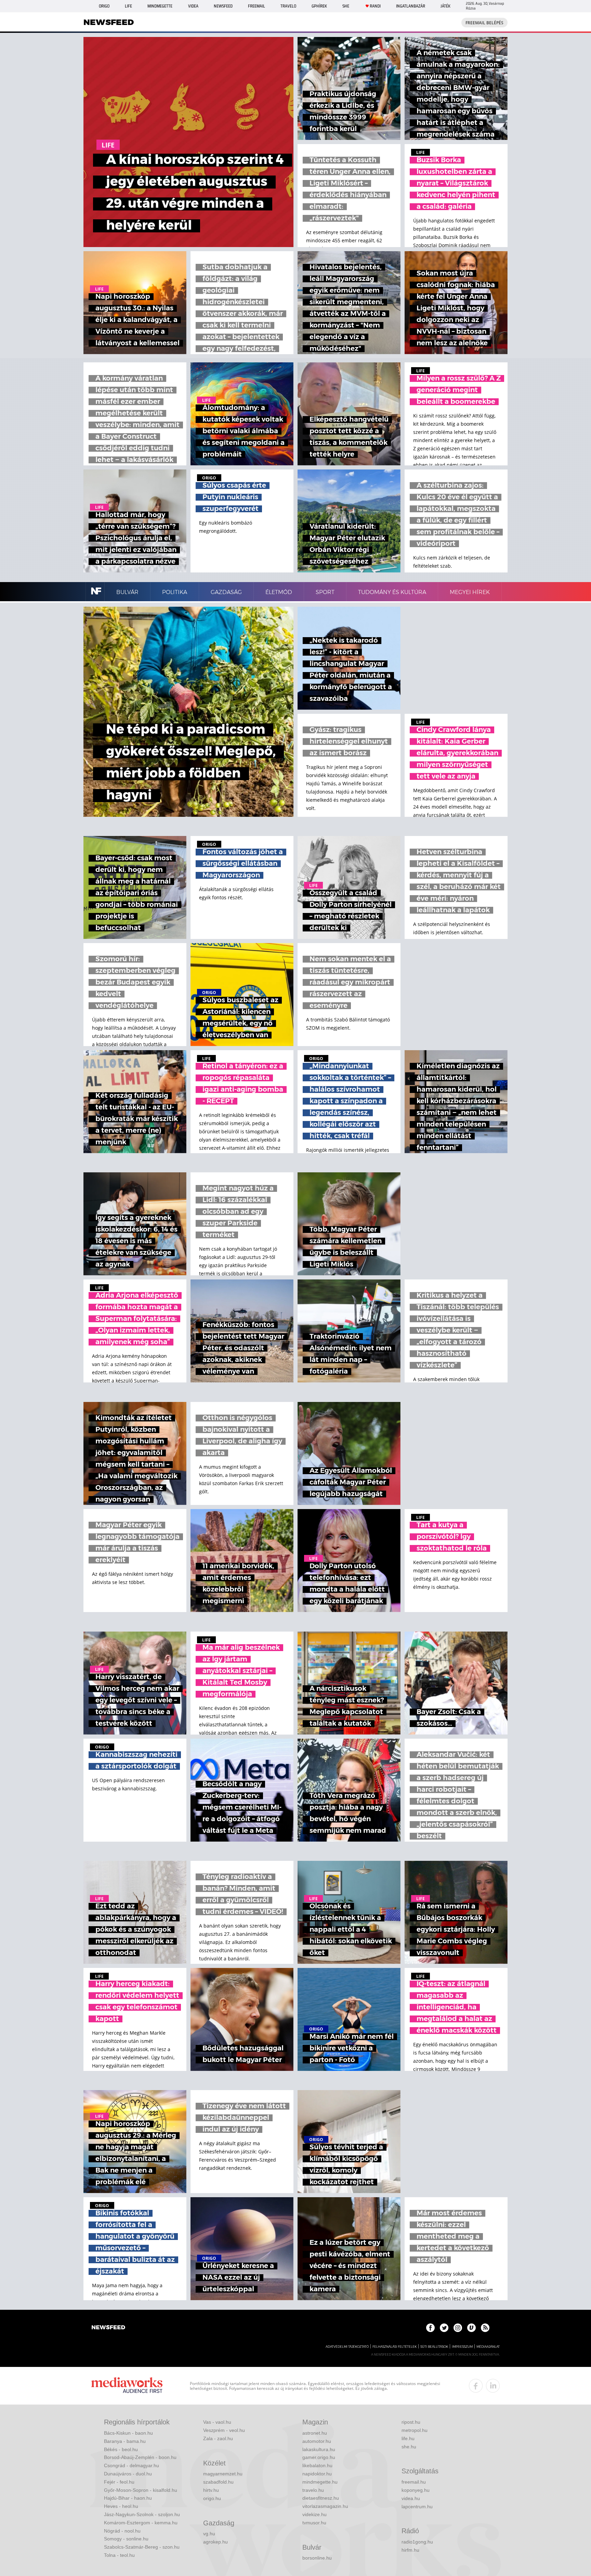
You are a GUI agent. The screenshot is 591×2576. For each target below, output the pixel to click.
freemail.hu (414, 2482)
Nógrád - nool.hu (122, 2531)
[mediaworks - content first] (127, 2386)
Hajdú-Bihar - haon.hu (128, 2498)
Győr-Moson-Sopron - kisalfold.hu (141, 2490)
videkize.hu (314, 2514)
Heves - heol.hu (121, 2506)
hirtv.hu (211, 2490)
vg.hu (209, 2534)
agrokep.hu (215, 2542)
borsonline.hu (317, 2558)
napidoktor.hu (317, 2474)
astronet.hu (315, 2433)
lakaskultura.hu (319, 2449)
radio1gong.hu (417, 2542)
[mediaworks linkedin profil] (493, 2386)
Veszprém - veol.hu (224, 2430)
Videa (193, 6)
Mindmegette (160, 6)
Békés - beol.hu (121, 2449)
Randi (375, 6)
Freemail (257, 6)
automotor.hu (317, 2441)
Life (128, 6)
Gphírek (319, 6)
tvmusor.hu (314, 2523)
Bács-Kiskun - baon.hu (128, 2433)
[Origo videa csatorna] (471, 2328)
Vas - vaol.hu (217, 2422)
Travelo (288, 6)
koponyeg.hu (416, 2490)
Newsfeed (223, 6)
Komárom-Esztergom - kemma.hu (141, 2523)
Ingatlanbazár (411, 6)
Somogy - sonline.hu (126, 2539)
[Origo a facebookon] (430, 2328)
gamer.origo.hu (319, 2457)
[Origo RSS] (485, 2328)
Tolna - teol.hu (119, 2555)
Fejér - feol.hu (119, 2482)
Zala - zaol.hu (218, 2438)
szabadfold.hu (218, 2482)
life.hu (408, 2438)
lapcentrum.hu (417, 2507)
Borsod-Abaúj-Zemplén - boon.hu (140, 2457)
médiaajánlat (488, 2347)
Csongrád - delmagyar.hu (132, 2465)
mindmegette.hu (320, 2482)
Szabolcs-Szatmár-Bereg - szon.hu (142, 2547)
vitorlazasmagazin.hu (325, 2506)
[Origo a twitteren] (444, 2328)
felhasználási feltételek (395, 2347)
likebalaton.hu (317, 2465)
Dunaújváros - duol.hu (128, 2474)
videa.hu (411, 2498)
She (346, 6)
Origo (104, 6)
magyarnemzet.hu (223, 2474)
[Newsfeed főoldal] (108, 2328)
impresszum (462, 2347)
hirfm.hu (410, 2550)
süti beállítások (434, 2347)
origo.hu (212, 2498)
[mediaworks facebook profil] (476, 2386)
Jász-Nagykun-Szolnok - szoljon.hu (142, 2514)
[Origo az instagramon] (458, 2328)
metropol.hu (415, 2430)
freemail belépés (484, 23)
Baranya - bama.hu (125, 2441)
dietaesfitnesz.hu (321, 2498)
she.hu (409, 2447)
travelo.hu (313, 2490)
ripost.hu (411, 2422)
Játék (445, 6)
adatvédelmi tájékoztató (347, 2347)
